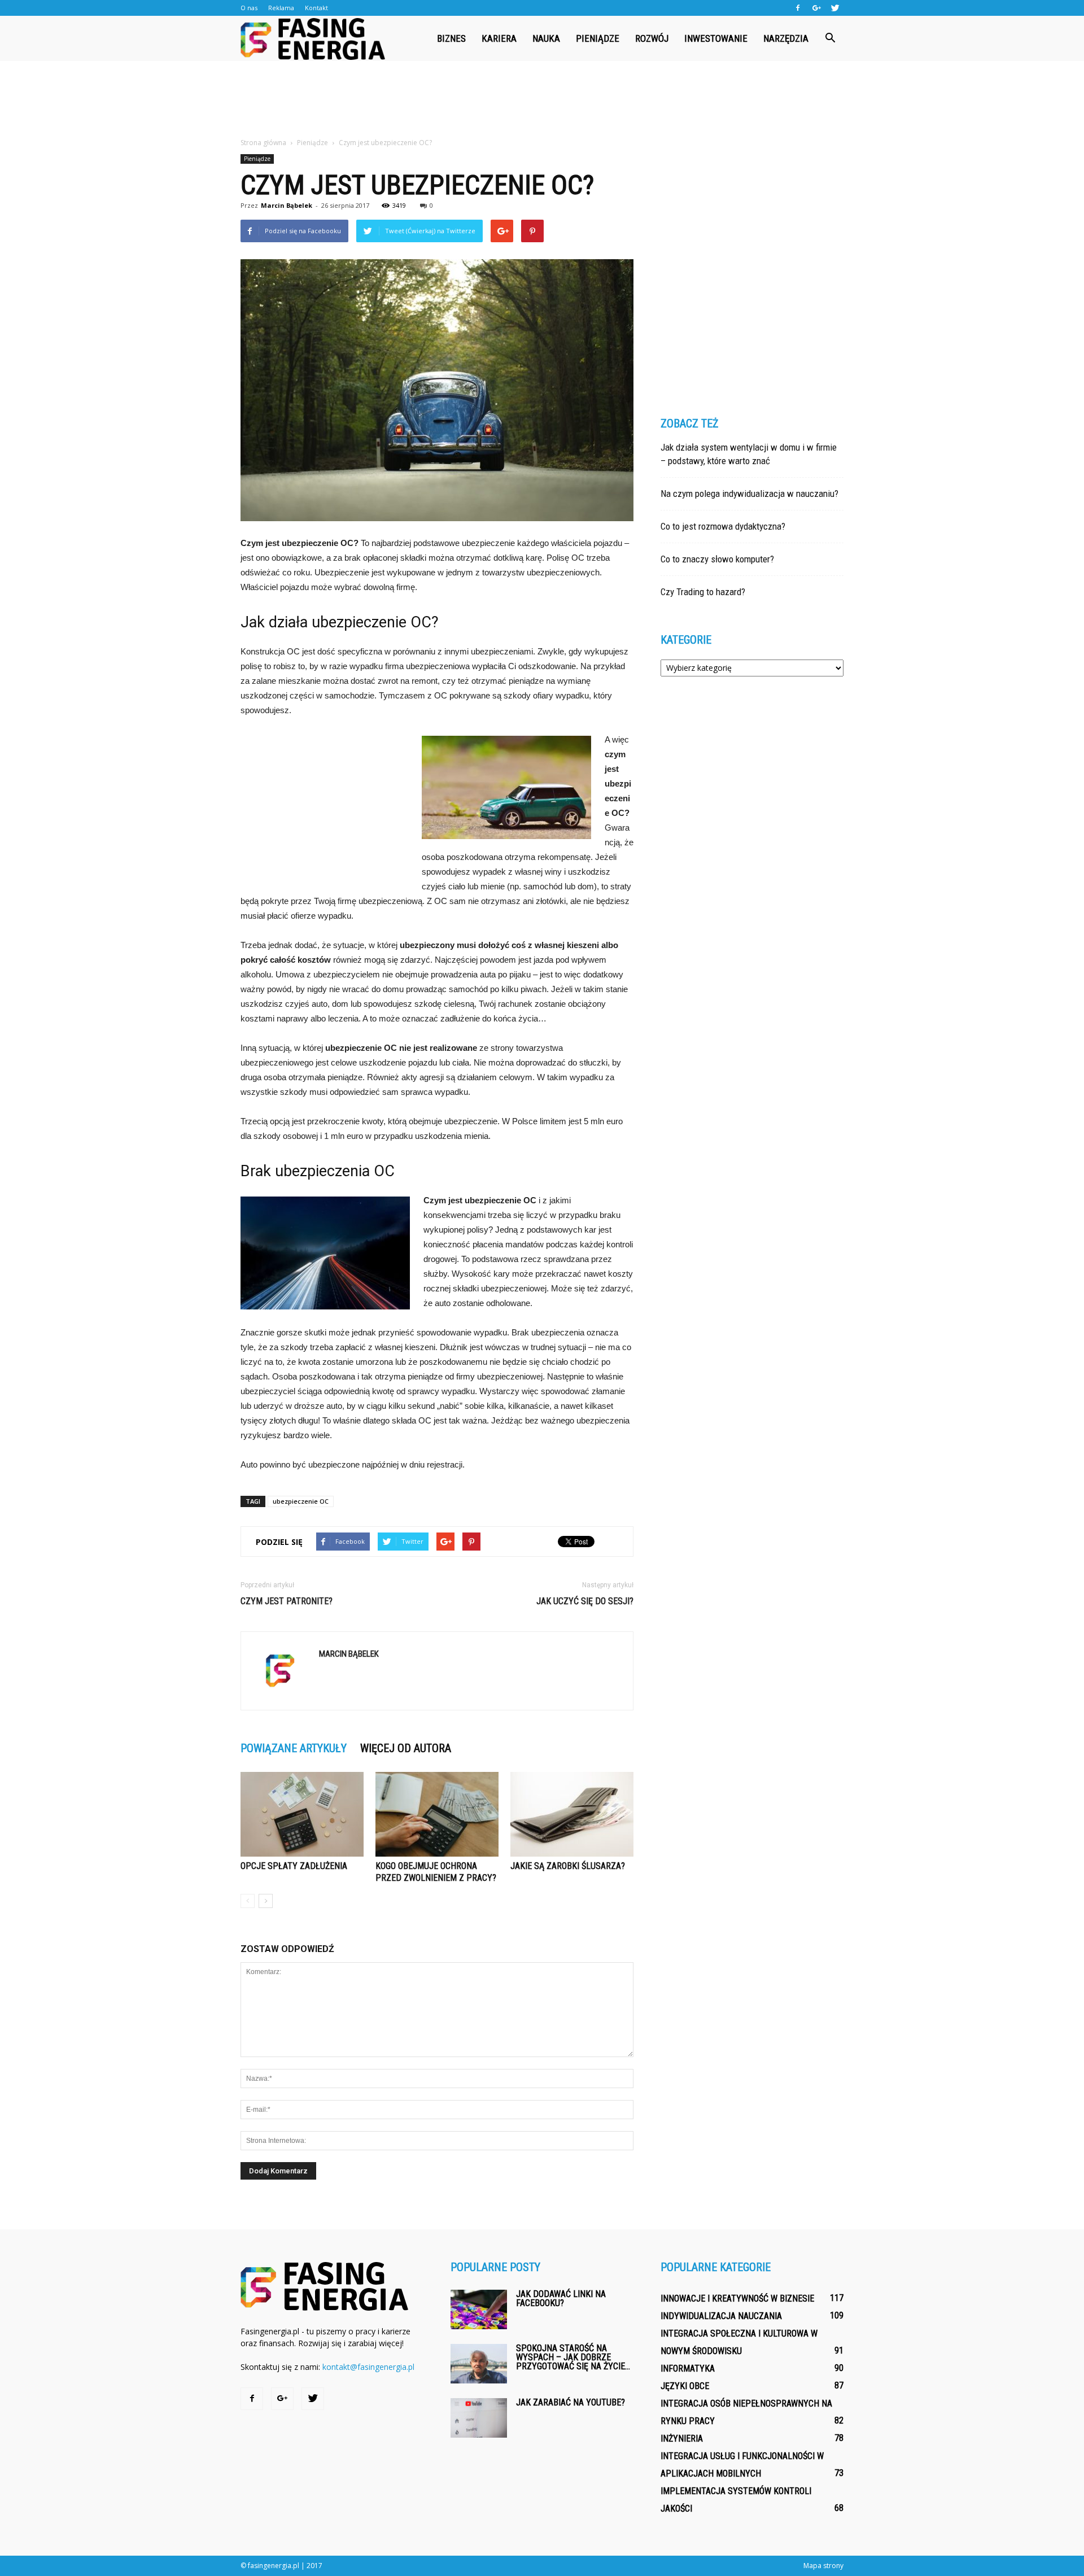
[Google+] (816, 8)
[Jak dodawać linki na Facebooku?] (479, 2309)
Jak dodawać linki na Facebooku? (561, 2298)
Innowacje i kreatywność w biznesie (737, 2298)
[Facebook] (798, 8)
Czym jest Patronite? (287, 1601)
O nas (249, 8)
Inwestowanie (716, 38)
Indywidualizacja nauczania (721, 2316)
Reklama (281, 8)
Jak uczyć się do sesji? (585, 1601)
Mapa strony (823, 2566)
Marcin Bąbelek (287, 205)
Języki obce (685, 2386)
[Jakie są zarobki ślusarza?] (572, 1814)
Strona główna (263, 143)
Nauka (546, 38)
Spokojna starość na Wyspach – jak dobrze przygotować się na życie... (573, 2357)
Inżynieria (682, 2439)
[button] (830, 38)
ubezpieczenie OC (301, 1501)
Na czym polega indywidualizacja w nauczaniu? (749, 494)
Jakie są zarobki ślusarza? (568, 1866)
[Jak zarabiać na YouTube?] (479, 2418)
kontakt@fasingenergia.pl (368, 2367)
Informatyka (688, 2368)
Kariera (499, 38)
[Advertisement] (542, 100)
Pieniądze (598, 38)
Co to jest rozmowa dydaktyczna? (723, 526)
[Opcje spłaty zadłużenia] (302, 1814)
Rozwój (652, 38)
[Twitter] (835, 8)
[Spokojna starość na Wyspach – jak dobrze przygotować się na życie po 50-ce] (479, 2364)
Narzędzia (786, 38)
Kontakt (316, 8)
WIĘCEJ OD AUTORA (406, 1748)
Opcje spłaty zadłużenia (294, 1866)
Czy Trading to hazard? (703, 592)
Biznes (451, 38)
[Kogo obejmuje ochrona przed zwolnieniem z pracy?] (437, 1814)
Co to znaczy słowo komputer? (717, 559)
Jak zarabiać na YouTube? (571, 2402)
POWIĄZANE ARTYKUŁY (294, 1748)
